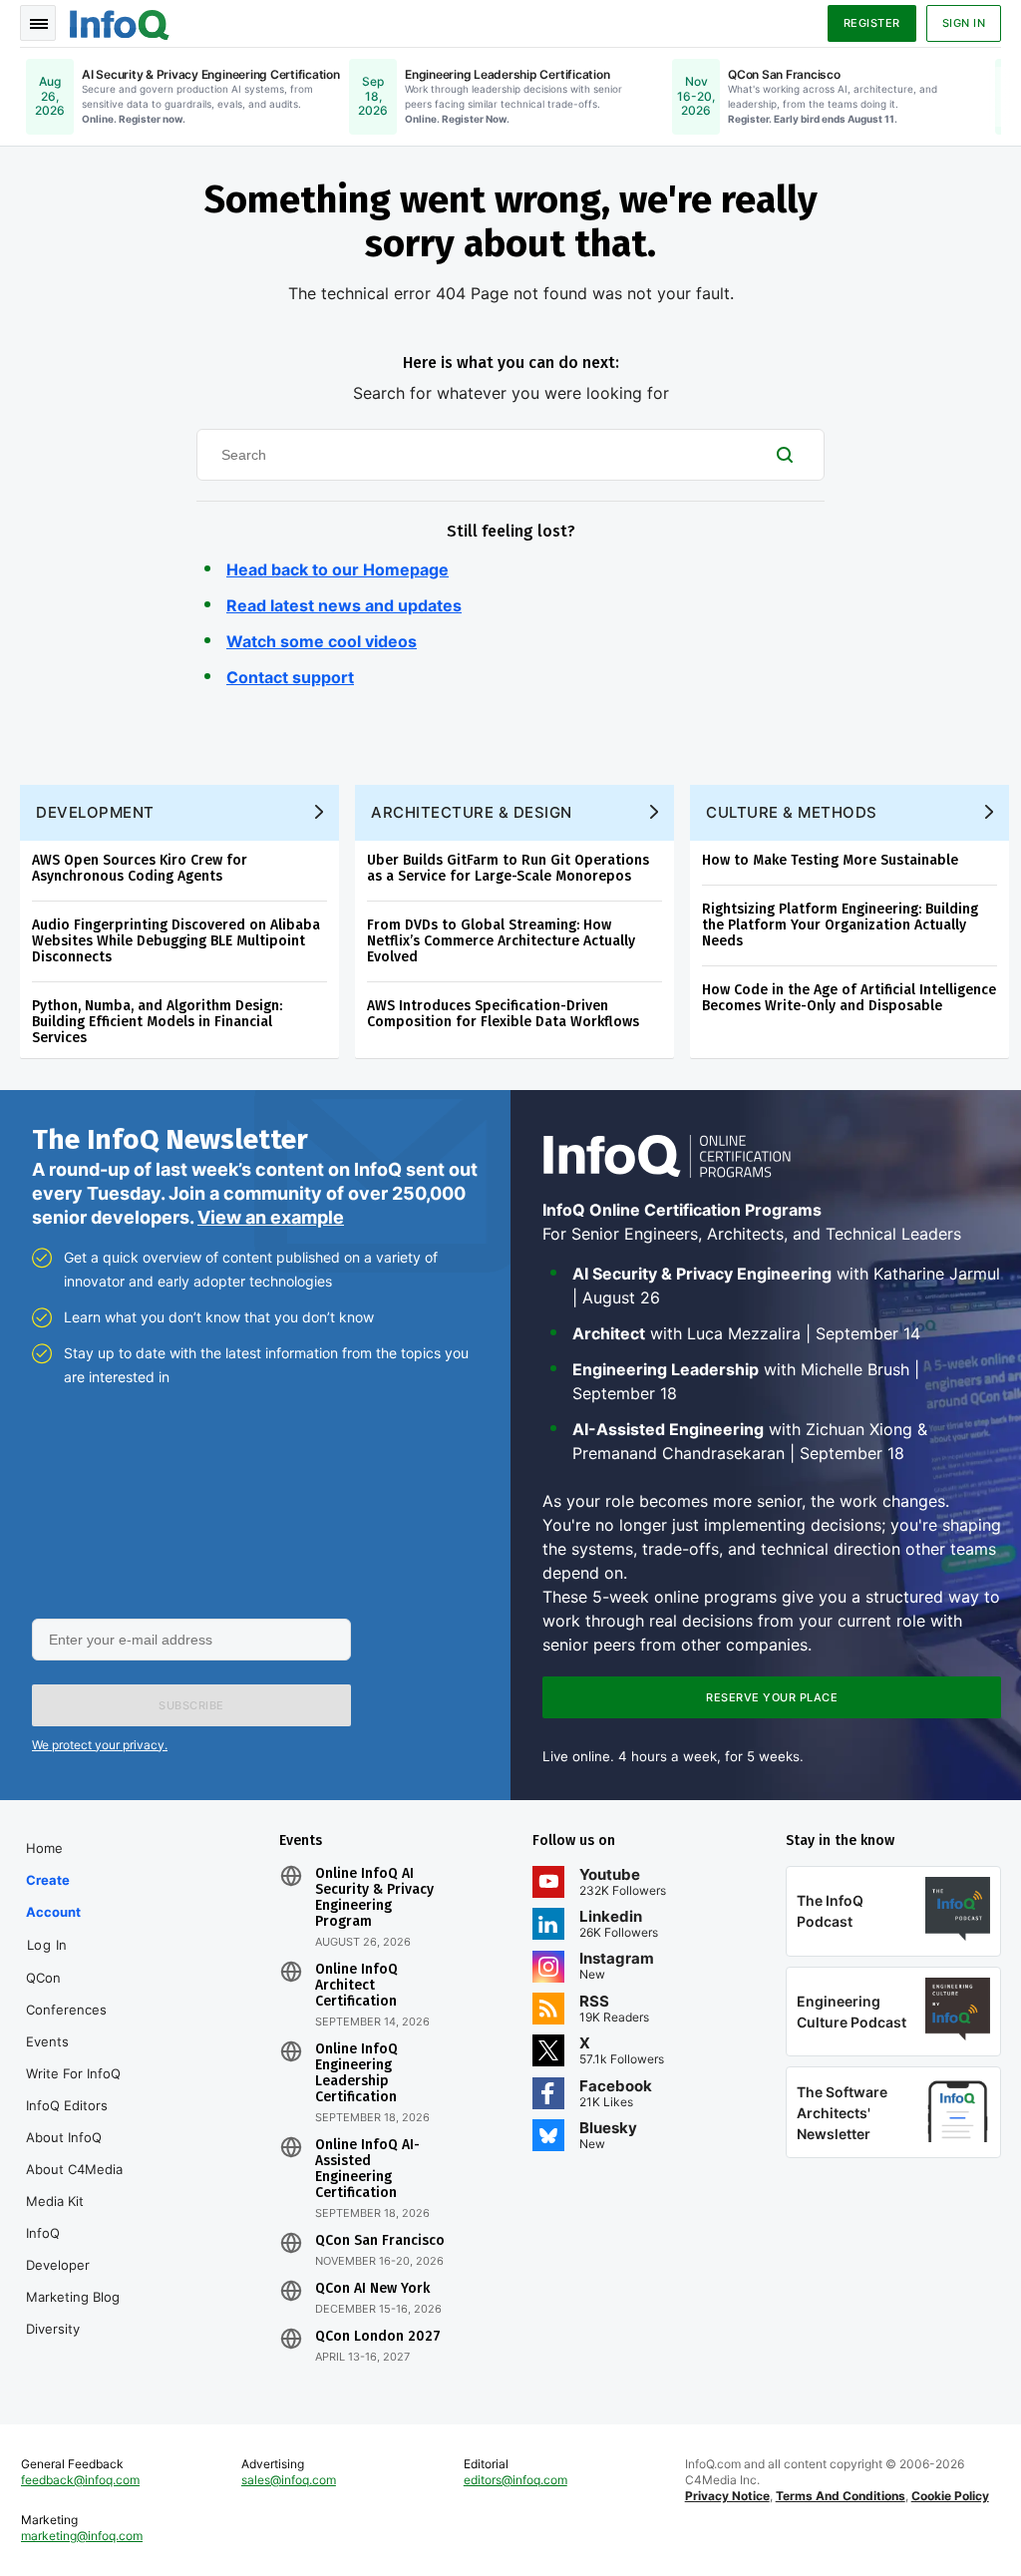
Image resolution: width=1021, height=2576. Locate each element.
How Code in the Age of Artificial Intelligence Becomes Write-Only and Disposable (849, 998)
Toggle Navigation (38, 23)
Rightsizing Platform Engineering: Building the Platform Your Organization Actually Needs (840, 925)
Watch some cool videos (322, 641)
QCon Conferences (66, 1994)
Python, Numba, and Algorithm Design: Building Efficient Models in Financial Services (157, 1022)
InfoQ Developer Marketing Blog (73, 2265)
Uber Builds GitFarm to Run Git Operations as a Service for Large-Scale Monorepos (508, 868)
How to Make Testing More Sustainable (830, 860)
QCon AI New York (372, 2289)
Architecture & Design (472, 812)
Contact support (290, 677)
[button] (191, 1705)
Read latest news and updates (344, 605)
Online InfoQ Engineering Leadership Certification (356, 2073)
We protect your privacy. (100, 1745)
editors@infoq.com (515, 2480)
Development (95, 812)
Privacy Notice (727, 2496)
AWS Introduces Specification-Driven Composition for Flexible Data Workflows (503, 1014)
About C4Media (74, 2169)
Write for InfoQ (73, 2073)
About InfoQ (64, 2137)
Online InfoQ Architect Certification (356, 1986)
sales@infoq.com (289, 2480)
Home (44, 1848)
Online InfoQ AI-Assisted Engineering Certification (367, 2169)
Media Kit (55, 2201)
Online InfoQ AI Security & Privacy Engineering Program (374, 1898)
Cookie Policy (950, 2496)
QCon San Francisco (380, 2241)
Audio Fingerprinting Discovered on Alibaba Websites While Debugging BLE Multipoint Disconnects (176, 941)
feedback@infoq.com (80, 2480)
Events (47, 2041)
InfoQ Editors (67, 2105)
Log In (47, 1945)
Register (872, 23)
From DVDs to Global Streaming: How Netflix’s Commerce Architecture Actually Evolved (501, 941)
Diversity (53, 2329)
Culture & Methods (792, 812)
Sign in (964, 23)
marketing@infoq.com (82, 2536)
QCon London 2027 (378, 2337)
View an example (271, 1217)
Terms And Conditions (841, 2496)
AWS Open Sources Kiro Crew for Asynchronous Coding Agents (140, 868)
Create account (53, 1896)
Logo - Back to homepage (120, 22)
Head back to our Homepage (338, 569)
